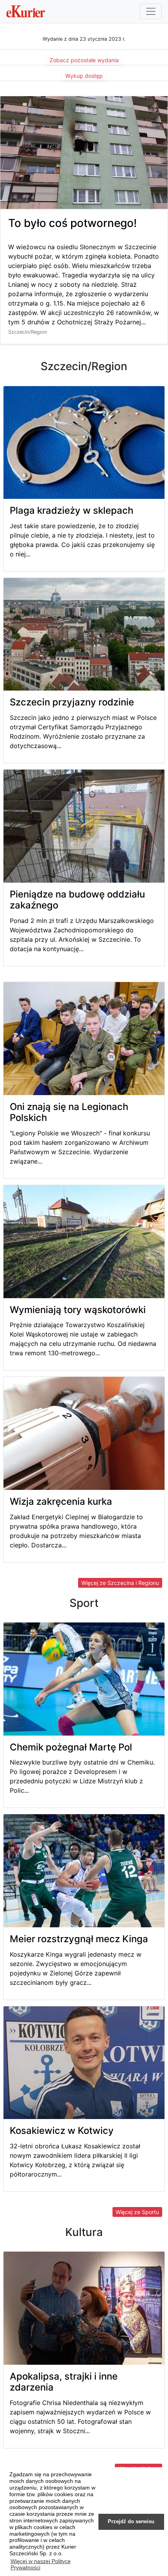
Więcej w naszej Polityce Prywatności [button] (41, 2564)
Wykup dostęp (84, 76)
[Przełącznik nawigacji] (151, 11)
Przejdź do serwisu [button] (131, 2522)
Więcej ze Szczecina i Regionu (120, 1583)
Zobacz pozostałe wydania (84, 60)
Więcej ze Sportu (137, 2212)
